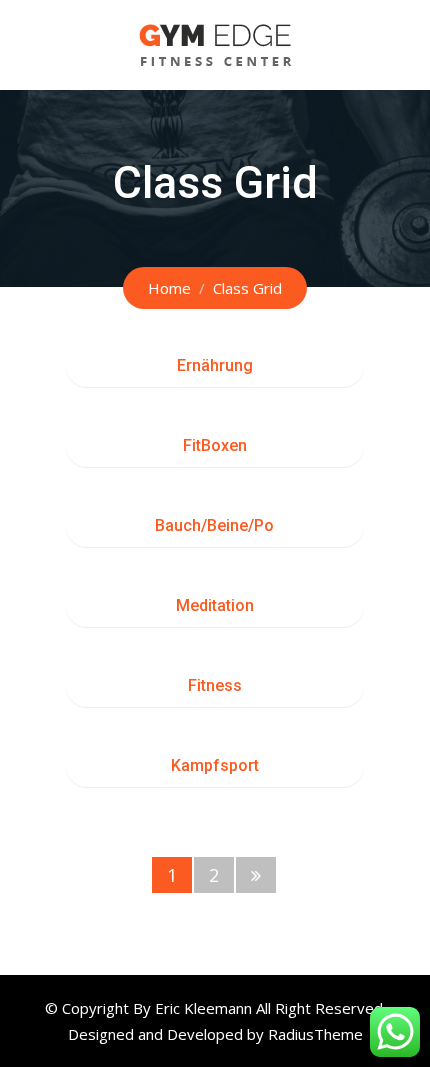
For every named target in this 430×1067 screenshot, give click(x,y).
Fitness (215, 685)
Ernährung (215, 365)
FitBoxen (215, 445)
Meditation (215, 605)
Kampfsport (215, 765)
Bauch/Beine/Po (214, 525)
